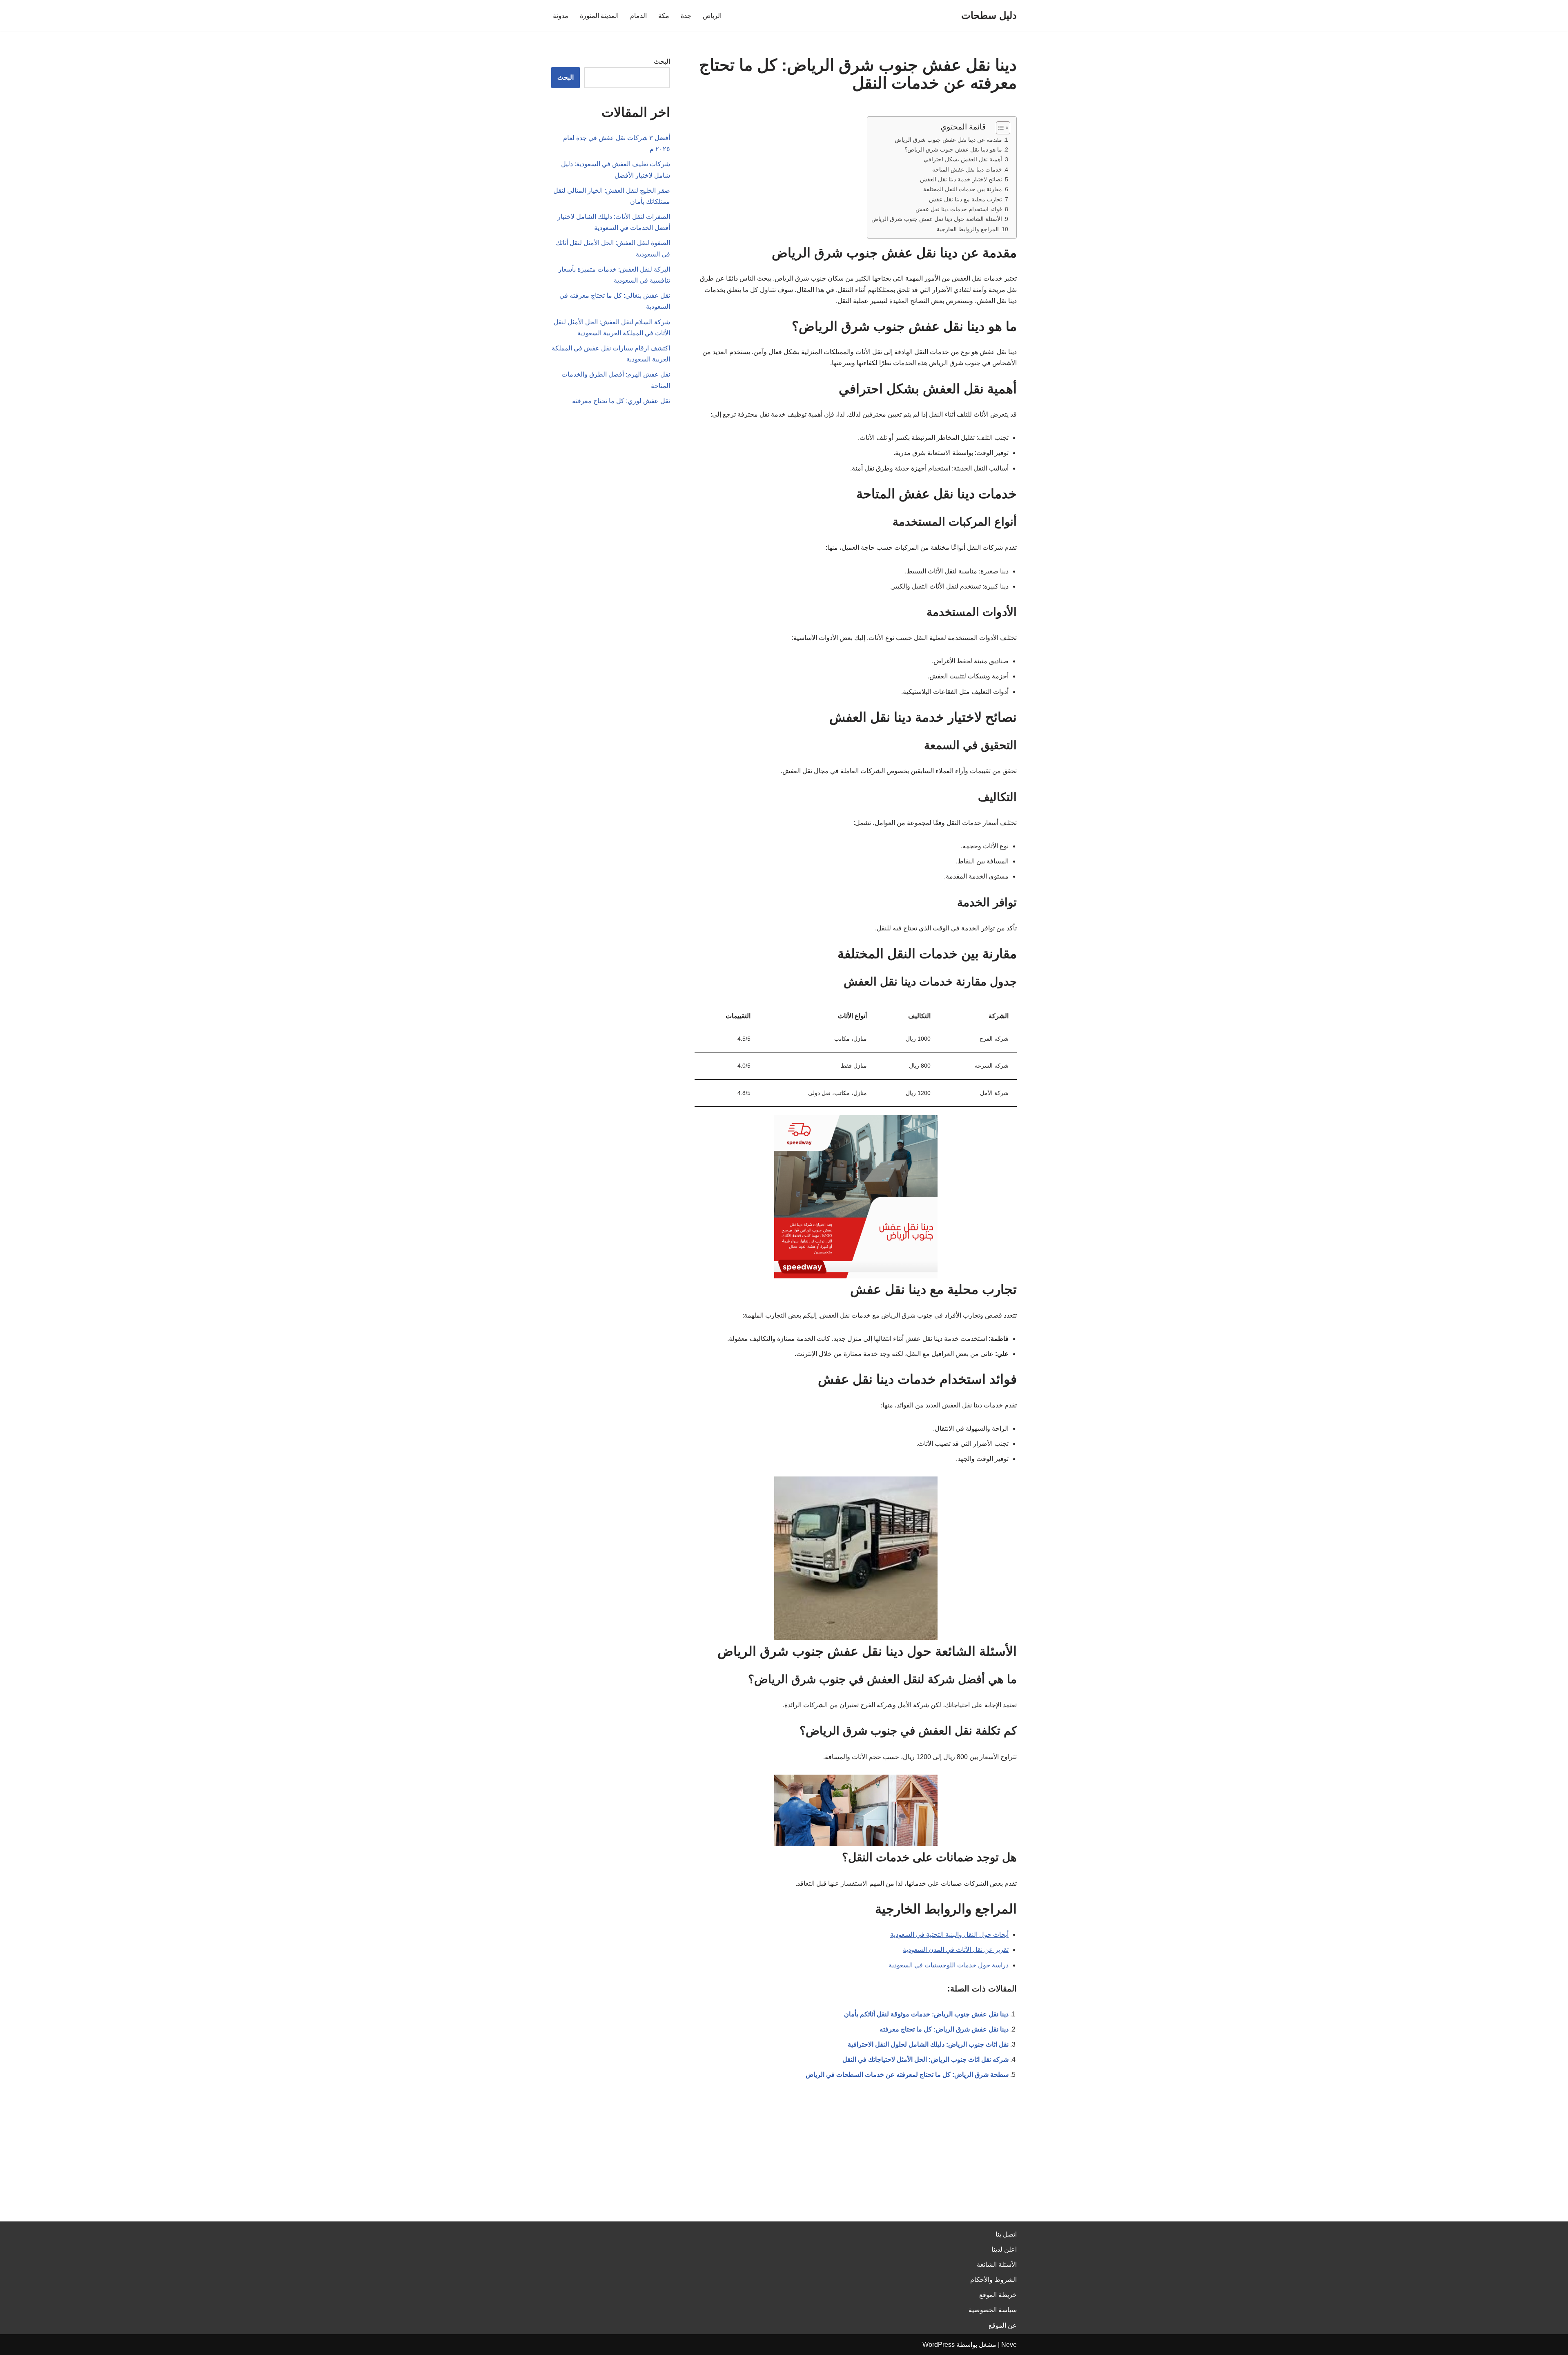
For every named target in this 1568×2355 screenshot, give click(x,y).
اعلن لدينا (1004, 2249)
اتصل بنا (1006, 2234)
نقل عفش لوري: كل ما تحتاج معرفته (621, 401)
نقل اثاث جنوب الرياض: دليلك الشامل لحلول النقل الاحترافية (928, 2044)
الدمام (638, 16)
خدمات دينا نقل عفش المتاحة (967, 169)
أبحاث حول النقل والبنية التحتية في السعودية (949, 1935)
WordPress (939, 2345)
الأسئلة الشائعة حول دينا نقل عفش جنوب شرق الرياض (937, 219)
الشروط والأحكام (993, 2280)
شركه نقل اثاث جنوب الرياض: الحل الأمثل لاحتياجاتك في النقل (925, 2060)
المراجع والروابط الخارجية (968, 229)
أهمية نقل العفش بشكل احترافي (963, 159)
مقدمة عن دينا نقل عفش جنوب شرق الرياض (948, 140)
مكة (664, 16)
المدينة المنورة (599, 16)
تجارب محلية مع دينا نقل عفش (966, 199)
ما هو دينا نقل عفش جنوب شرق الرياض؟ (953, 149)
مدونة (561, 16)
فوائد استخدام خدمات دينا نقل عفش (959, 209)
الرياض (712, 16)
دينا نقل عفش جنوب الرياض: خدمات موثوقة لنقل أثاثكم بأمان (926, 2014)
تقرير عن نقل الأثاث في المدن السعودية (956, 1950)
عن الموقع (1003, 2325)
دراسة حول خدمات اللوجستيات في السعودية (949, 1965)
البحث (662, 61)
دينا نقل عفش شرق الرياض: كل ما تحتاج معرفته (944, 2029)
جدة (686, 16)
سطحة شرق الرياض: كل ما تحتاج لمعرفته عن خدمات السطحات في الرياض (907, 2075)
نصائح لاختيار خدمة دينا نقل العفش (961, 179)
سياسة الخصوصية (993, 2310)
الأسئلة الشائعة (997, 2265)
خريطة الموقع (998, 2295)
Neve (1009, 2345)
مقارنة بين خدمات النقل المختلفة (963, 189)
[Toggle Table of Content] (999, 128)
